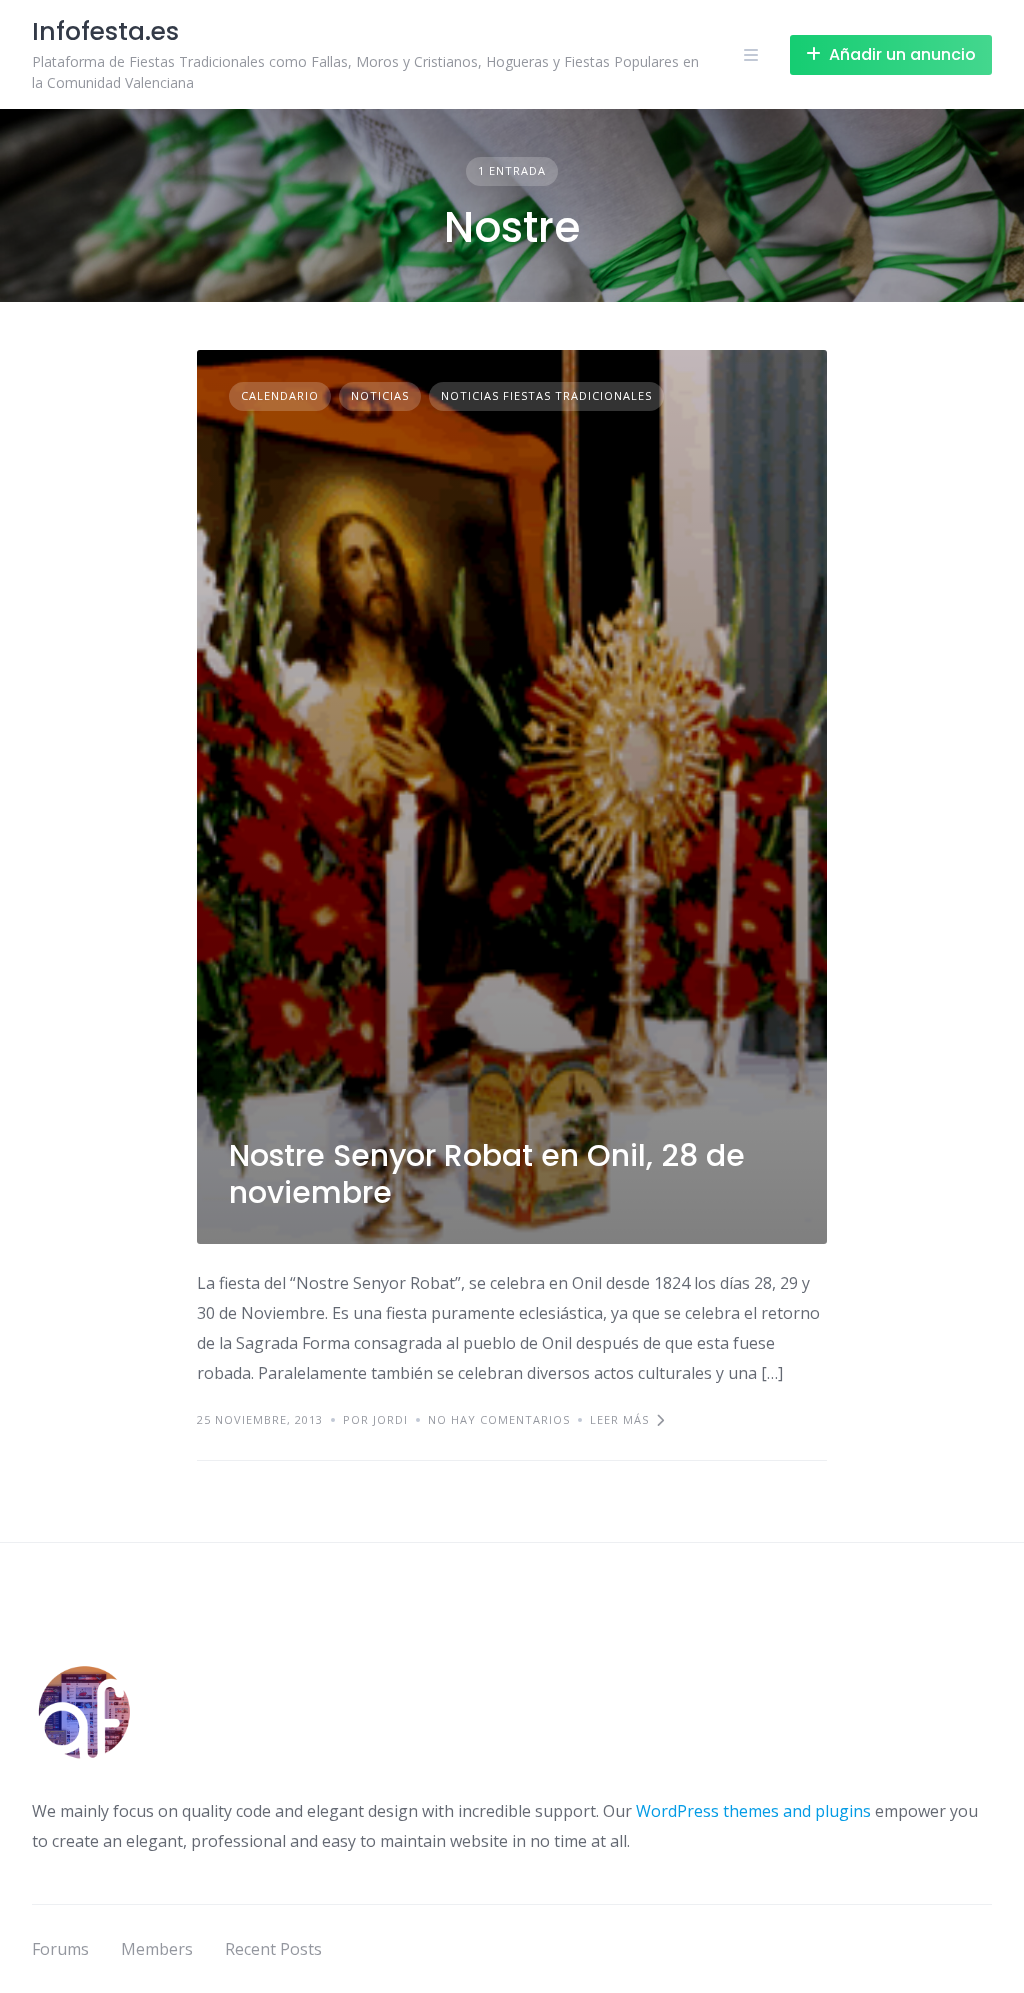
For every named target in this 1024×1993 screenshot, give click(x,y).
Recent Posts (273, 1949)
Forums (60, 1949)
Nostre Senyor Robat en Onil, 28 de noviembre (487, 1174)
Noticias (380, 395)
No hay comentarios (499, 1419)
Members (157, 1949)
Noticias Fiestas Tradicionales (546, 395)
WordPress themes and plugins (753, 1811)
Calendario (280, 395)
